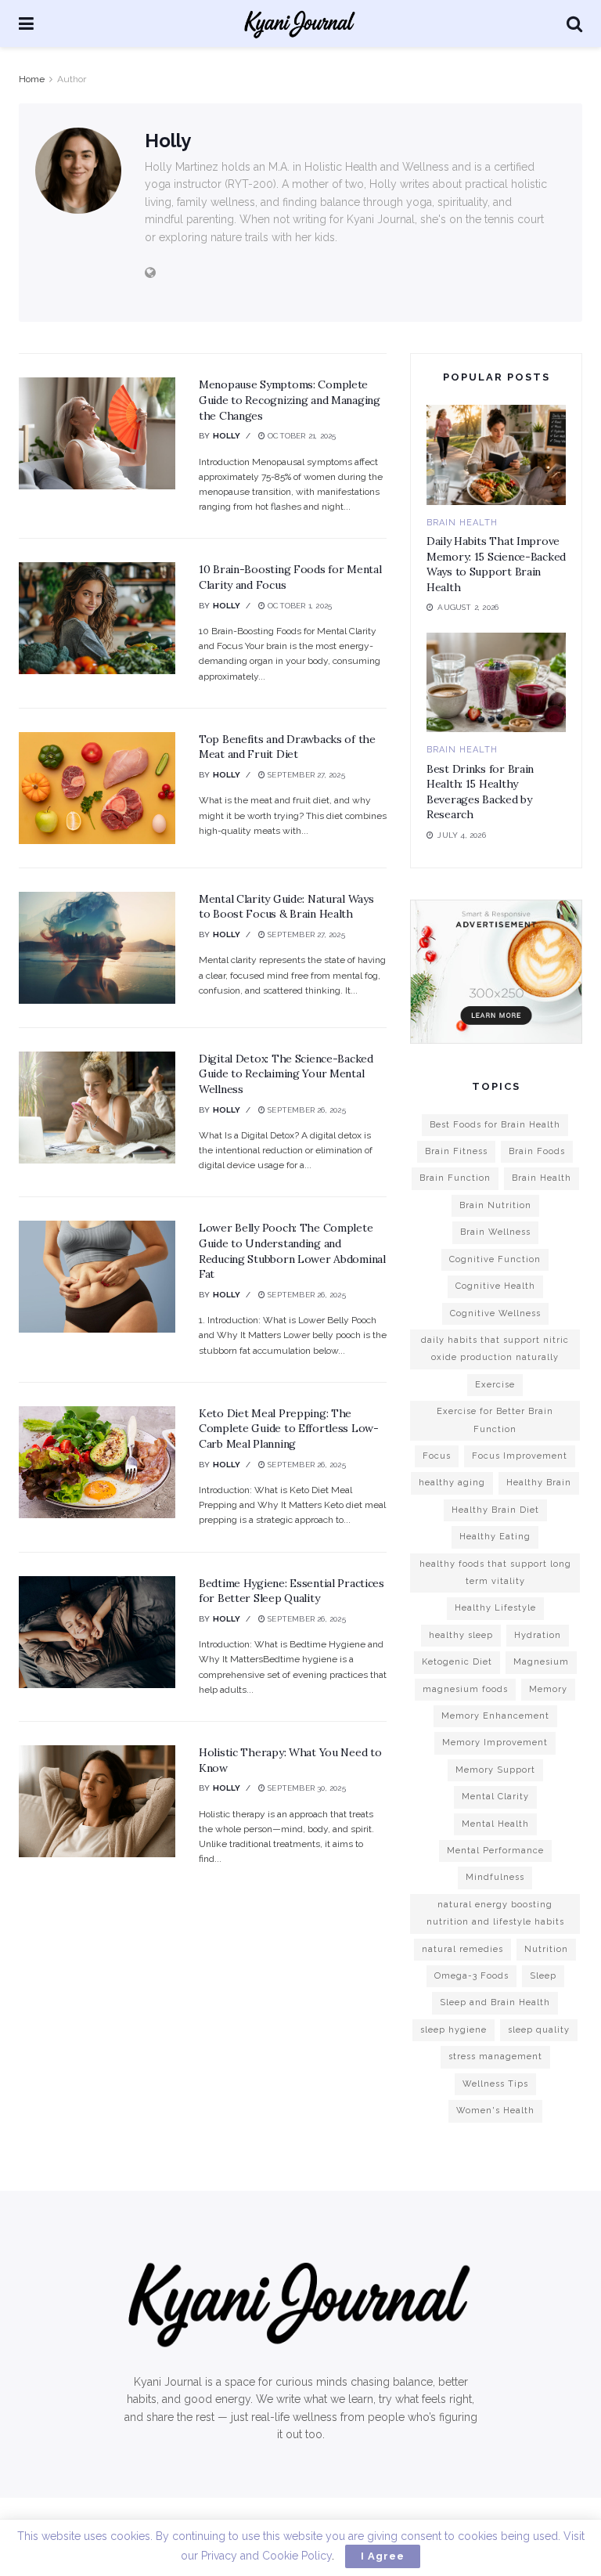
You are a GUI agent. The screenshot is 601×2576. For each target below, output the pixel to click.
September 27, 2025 (305, 775)
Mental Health (495, 1824)
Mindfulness (495, 1877)
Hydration (538, 1635)
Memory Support (495, 1770)
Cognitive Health (495, 1286)
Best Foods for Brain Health (495, 1125)
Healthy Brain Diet (495, 1510)
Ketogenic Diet (457, 1662)
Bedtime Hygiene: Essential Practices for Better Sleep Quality (292, 1591)
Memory (548, 1689)
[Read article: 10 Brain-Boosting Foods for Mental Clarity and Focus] (97, 618)
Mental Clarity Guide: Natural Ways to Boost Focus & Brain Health (286, 907)
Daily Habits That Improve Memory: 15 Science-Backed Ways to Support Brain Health (496, 564)
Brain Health (462, 523)
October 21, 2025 (300, 436)
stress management (495, 2056)
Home (32, 79)
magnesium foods (465, 1689)
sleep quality (539, 2030)
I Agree (383, 2556)
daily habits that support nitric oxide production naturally (495, 1349)
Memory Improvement (495, 1743)
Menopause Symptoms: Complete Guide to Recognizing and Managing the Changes (290, 400)
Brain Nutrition (495, 1205)
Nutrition (546, 1949)
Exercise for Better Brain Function (495, 1420)
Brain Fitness (456, 1151)
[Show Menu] (26, 23)
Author (72, 79)
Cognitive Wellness (495, 1313)
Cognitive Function (495, 1259)
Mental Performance (495, 1851)
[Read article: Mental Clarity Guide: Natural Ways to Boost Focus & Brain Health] (97, 948)
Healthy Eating (495, 1537)
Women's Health (495, 2111)
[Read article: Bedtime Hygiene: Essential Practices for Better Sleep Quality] (97, 1632)
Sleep (543, 1976)
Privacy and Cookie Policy (266, 2556)
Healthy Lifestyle (495, 1608)
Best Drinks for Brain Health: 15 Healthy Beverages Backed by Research (480, 792)
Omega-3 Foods (471, 1976)
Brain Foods (537, 1151)
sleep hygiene (453, 2030)
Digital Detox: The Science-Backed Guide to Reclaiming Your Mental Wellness (286, 1074)
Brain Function (455, 1178)
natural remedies (462, 1949)
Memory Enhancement (495, 1716)
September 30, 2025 (306, 1788)
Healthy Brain (539, 1483)
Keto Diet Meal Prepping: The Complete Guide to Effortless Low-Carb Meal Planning (289, 1429)
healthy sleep (461, 1635)
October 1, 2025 (299, 606)
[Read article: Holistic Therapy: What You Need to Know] (97, 1801)
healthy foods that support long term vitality (495, 1573)
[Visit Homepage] (300, 23)
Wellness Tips (495, 2084)
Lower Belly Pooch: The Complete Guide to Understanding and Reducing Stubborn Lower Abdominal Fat (292, 1251)
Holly (227, 436)
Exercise (495, 1385)
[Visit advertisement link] (496, 971)
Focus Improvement (520, 1456)
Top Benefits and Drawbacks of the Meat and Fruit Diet (287, 747)
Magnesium (541, 1662)
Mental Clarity (495, 1797)
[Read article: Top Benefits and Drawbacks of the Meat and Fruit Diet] (97, 788)
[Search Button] (574, 23)
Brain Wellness (495, 1232)
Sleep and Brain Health (495, 2002)
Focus (437, 1456)
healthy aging (452, 1483)
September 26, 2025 (306, 1110)
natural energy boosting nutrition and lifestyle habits (495, 1913)
